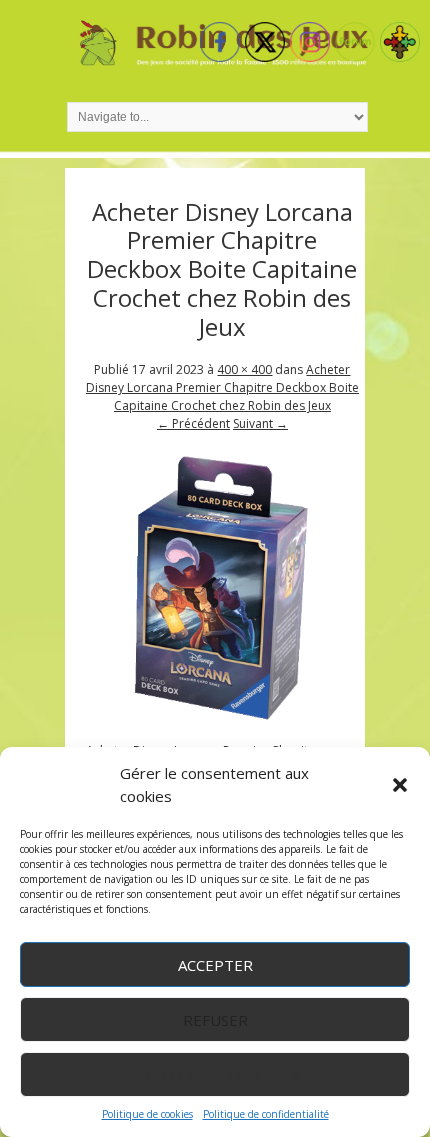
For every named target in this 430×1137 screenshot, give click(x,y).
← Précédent (193, 423)
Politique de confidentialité (266, 1114)
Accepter (215, 965)
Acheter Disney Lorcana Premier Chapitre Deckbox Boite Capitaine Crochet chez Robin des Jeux (222, 387)
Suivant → (260, 423)
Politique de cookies (147, 1114)
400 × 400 (244, 369)
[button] (400, 785)
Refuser (215, 1020)
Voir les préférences (215, 1075)
